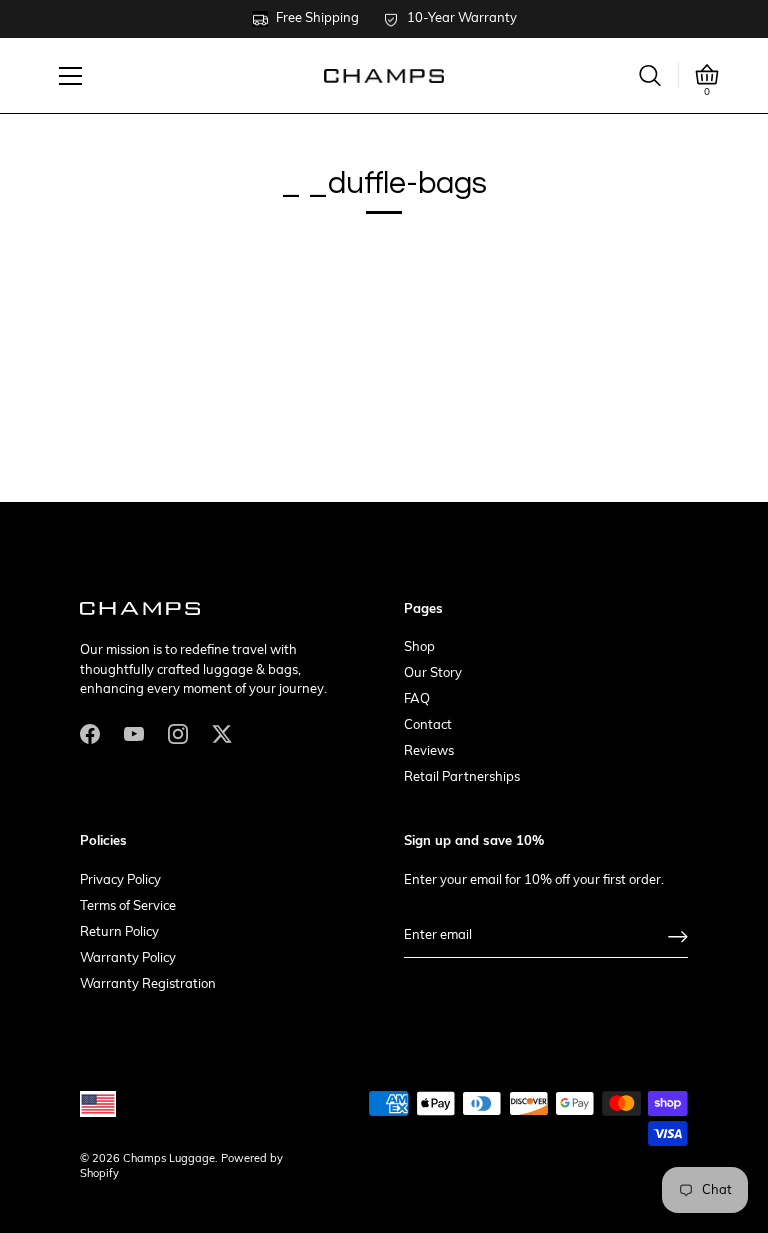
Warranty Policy (128, 958)
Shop (419, 647)
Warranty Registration (148, 984)
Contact (428, 725)
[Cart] (707, 75)
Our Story (433, 673)
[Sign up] (678, 936)
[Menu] (71, 76)
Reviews (429, 751)
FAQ (417, 699)
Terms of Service (128, 906)
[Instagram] (178, 733)
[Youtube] (134, 733)
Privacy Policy (120, 880)
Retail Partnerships (462, 777)
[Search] (650, 75)
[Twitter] (222, 733)
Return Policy (119, 932)
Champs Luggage (169, 1159)
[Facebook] (90, 733)
